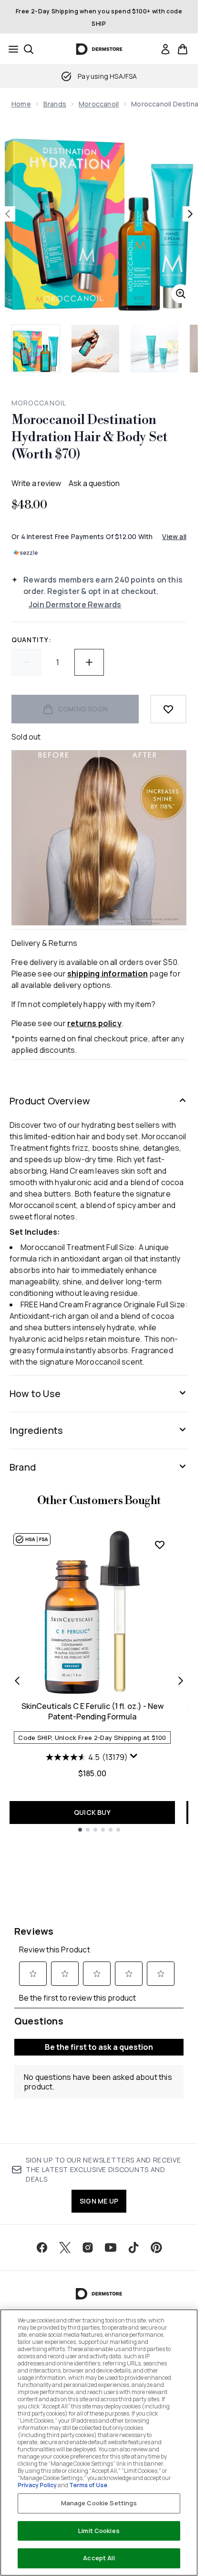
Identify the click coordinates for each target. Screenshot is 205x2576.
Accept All (99, 2558)
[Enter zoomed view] (181, 294)
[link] (165, 49)
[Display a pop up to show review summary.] (134, 1756)
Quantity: (31, 640)
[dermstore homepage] (99, 49)
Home (21, 104)
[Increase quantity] (89, 662)
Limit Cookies (99, 2531)
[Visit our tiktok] (133, 2247)
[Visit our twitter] (65, 2247)
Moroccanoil (99, 104)
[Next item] (181, 1681)
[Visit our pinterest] (156, 2247)
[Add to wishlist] (168, 709)
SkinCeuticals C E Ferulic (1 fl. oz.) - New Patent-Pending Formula (92, 1711)
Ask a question (94, 483)
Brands (55, 104)
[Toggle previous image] (8, 214)
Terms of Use (88, 2485)
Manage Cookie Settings (99, 2503)
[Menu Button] (10, 49)
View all (174, 536)
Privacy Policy (37, 2485)
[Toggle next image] (190, 214)
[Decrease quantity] (26, 662)
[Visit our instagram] (88, 2247)
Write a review (36, 483)
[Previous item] (17, 1681)
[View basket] (183, 49)
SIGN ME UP (99, 2201)
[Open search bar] (29, 49)
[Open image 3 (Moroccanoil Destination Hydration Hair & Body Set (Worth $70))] (154, 349)
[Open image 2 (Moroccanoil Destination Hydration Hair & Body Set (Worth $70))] (95, 349)
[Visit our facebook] (42, 2247)
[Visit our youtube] (111, 2247)
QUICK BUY (92, 1812)
